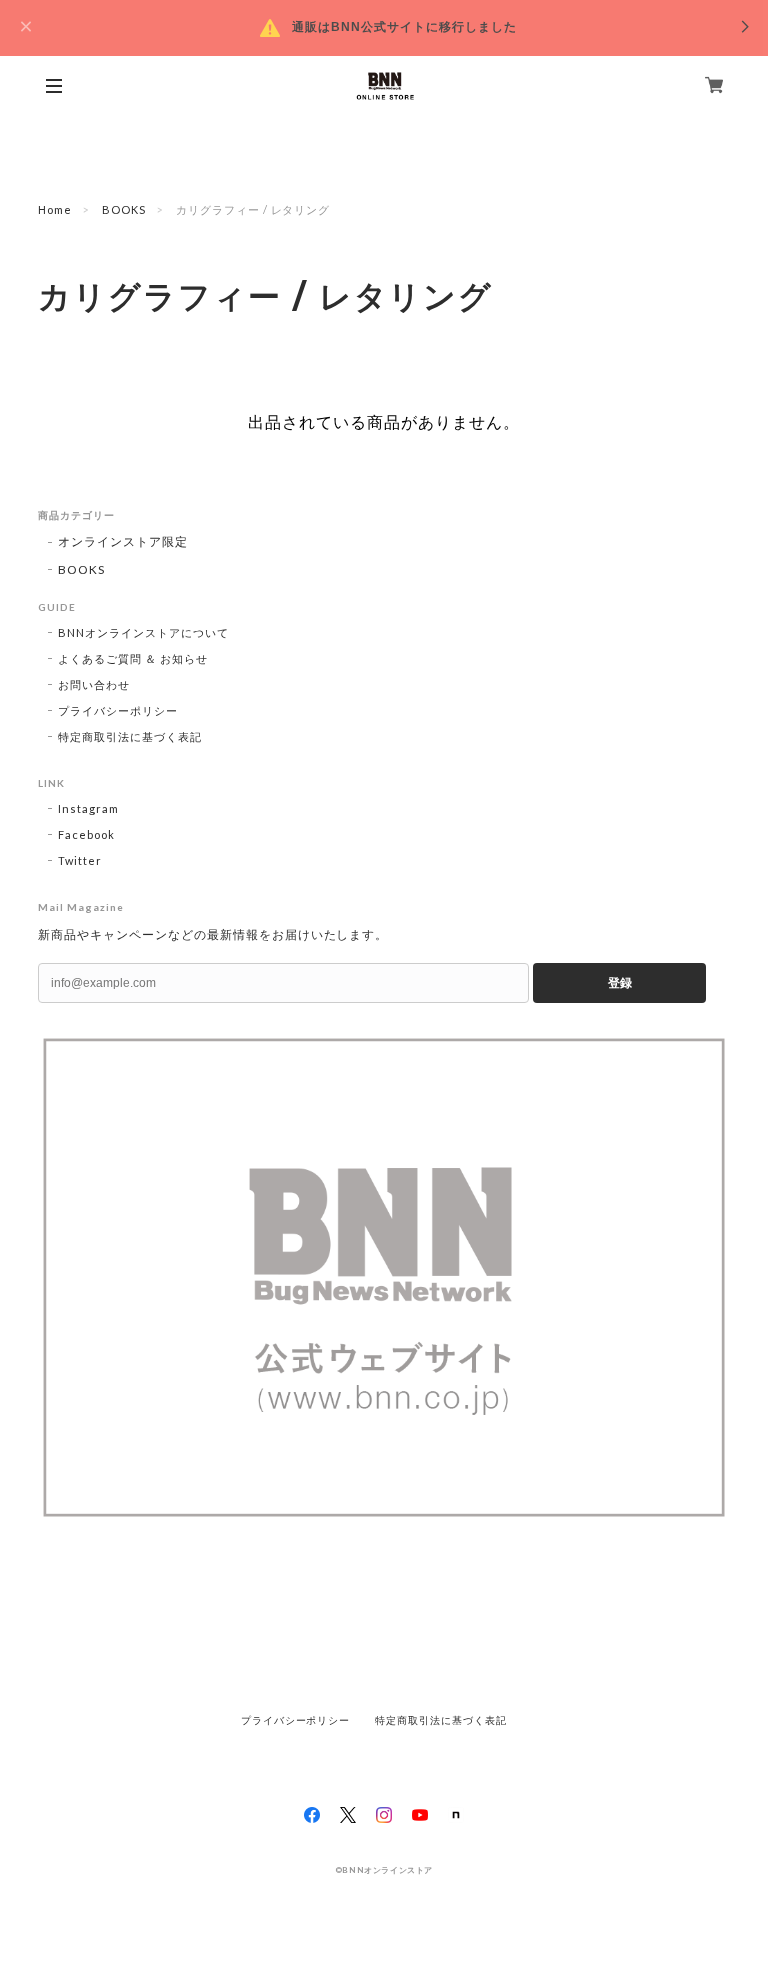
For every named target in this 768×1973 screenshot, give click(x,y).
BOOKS (124, 209)
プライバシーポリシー (118, 710)
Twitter (80, 860)
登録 (620, 983)
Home (55, 209)
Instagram (88, 808)
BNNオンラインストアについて (143, 632)
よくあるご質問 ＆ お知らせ (132, 658)
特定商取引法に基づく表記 (130, 736)
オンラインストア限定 (123, 541)
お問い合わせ (94, 684)
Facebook (86, 834)
